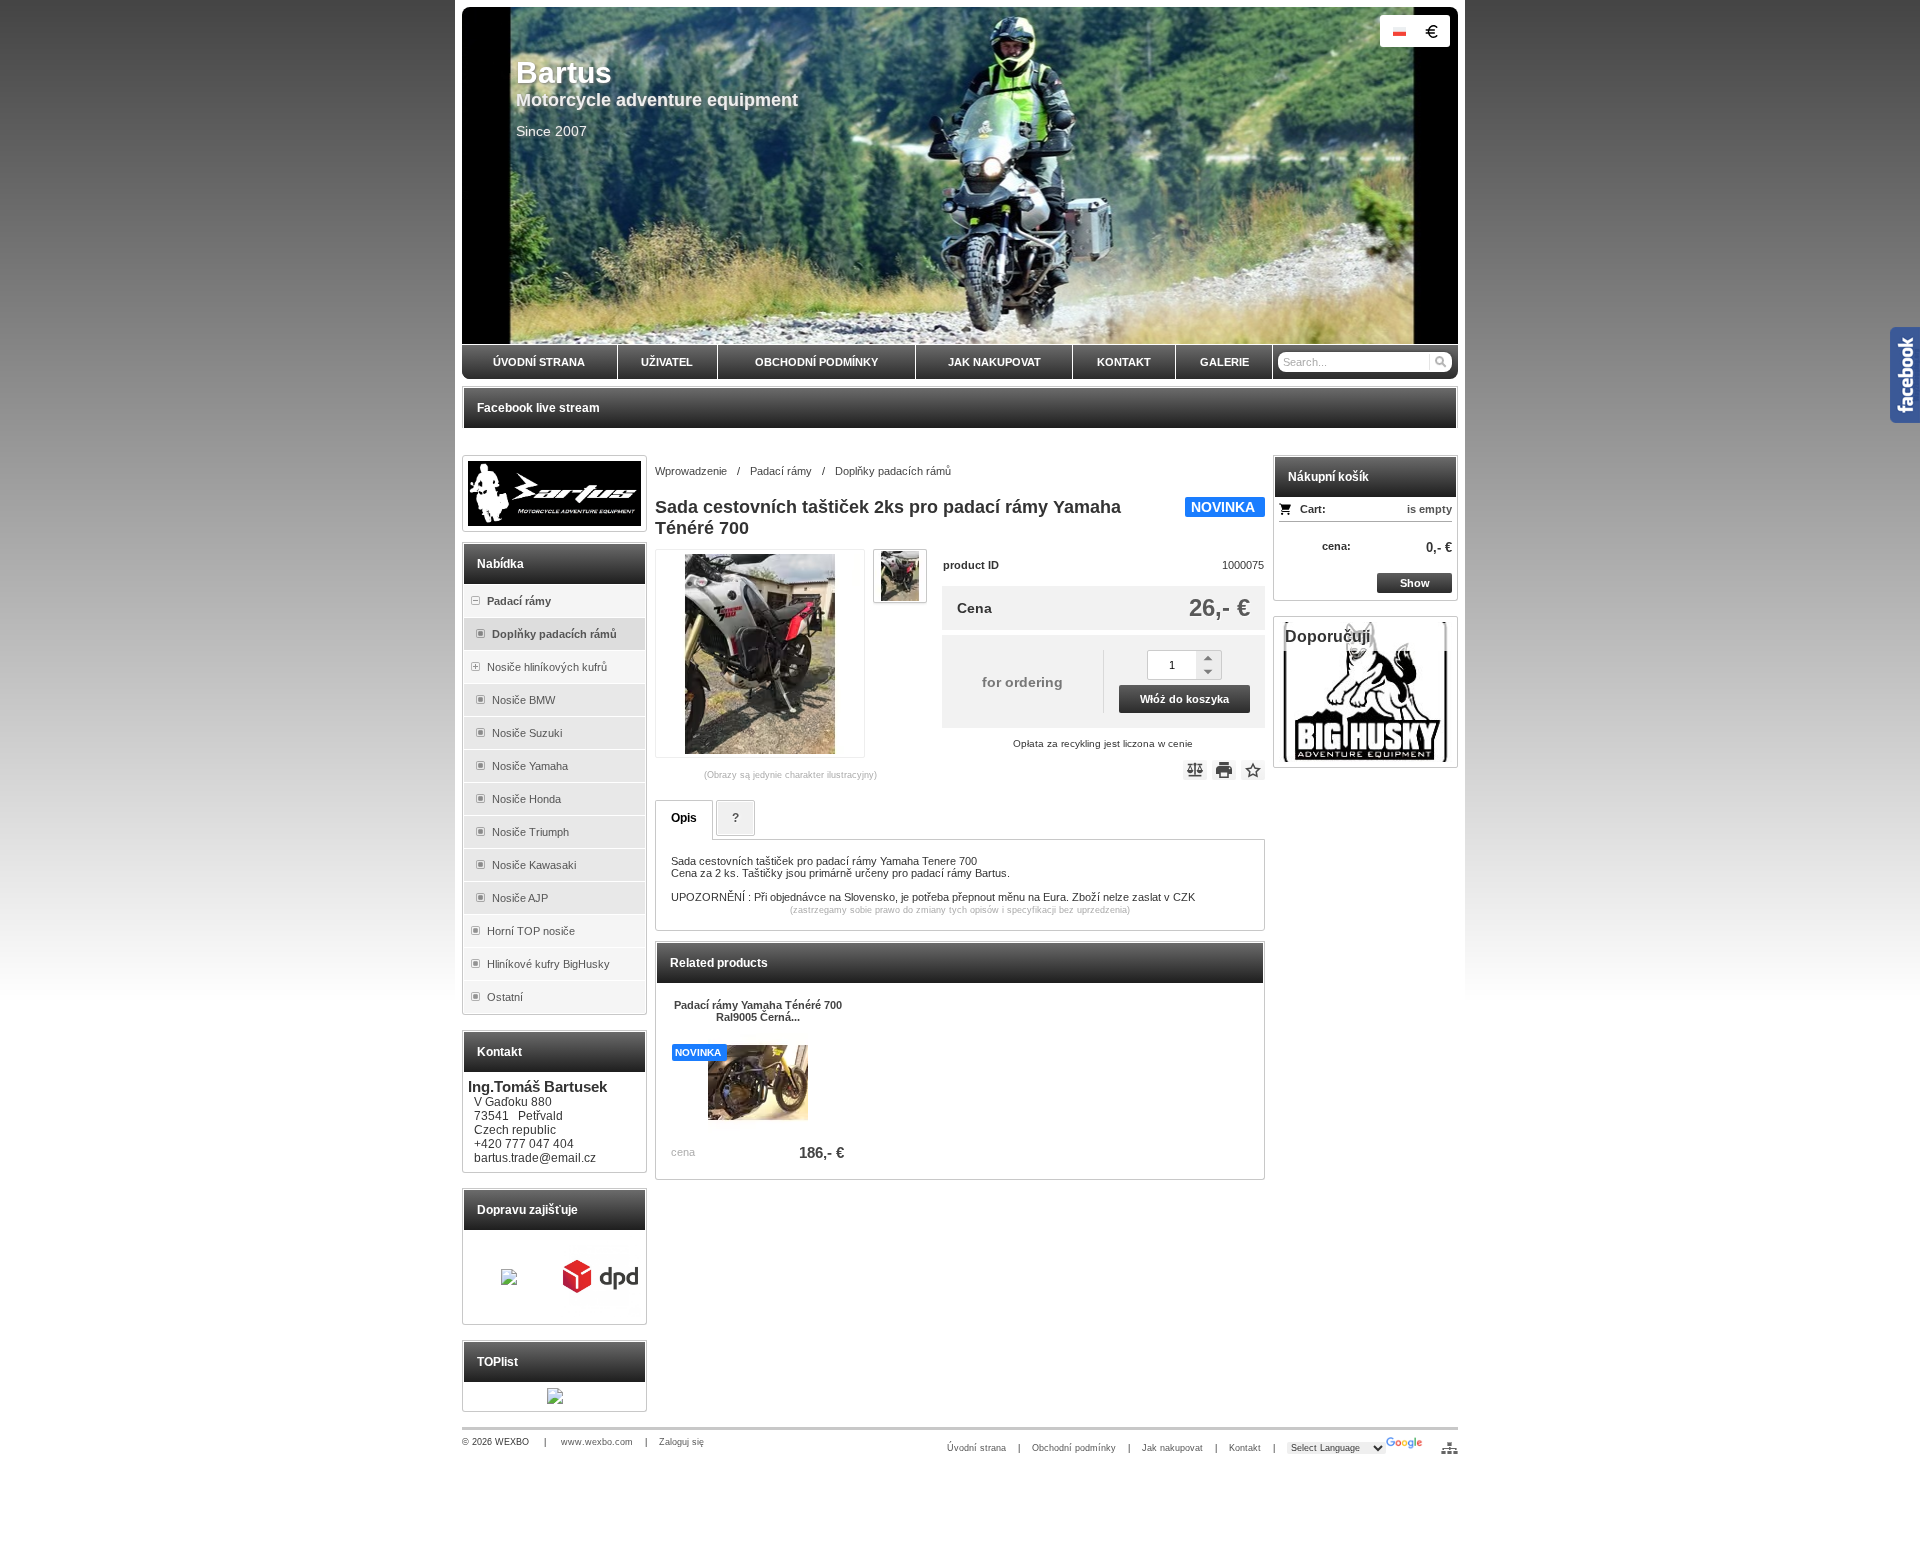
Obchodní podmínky (1074, 1448)
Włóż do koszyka (1184, 699)
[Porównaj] (1195, 770)
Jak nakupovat (1172, 1448)
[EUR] (1431, 31)
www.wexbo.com (597, 1442)
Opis (684, 818)
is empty (1429, 509)
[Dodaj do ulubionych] (1253, 770)
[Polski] (1399, 31)
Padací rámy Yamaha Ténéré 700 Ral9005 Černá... (758, 1011)
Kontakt (1245, 1448)
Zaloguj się (681, 1442)
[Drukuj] (1224, 770)
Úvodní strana (976, 1448)
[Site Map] (1449, 1448)
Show (1415, 583)
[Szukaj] (1439, 362)
